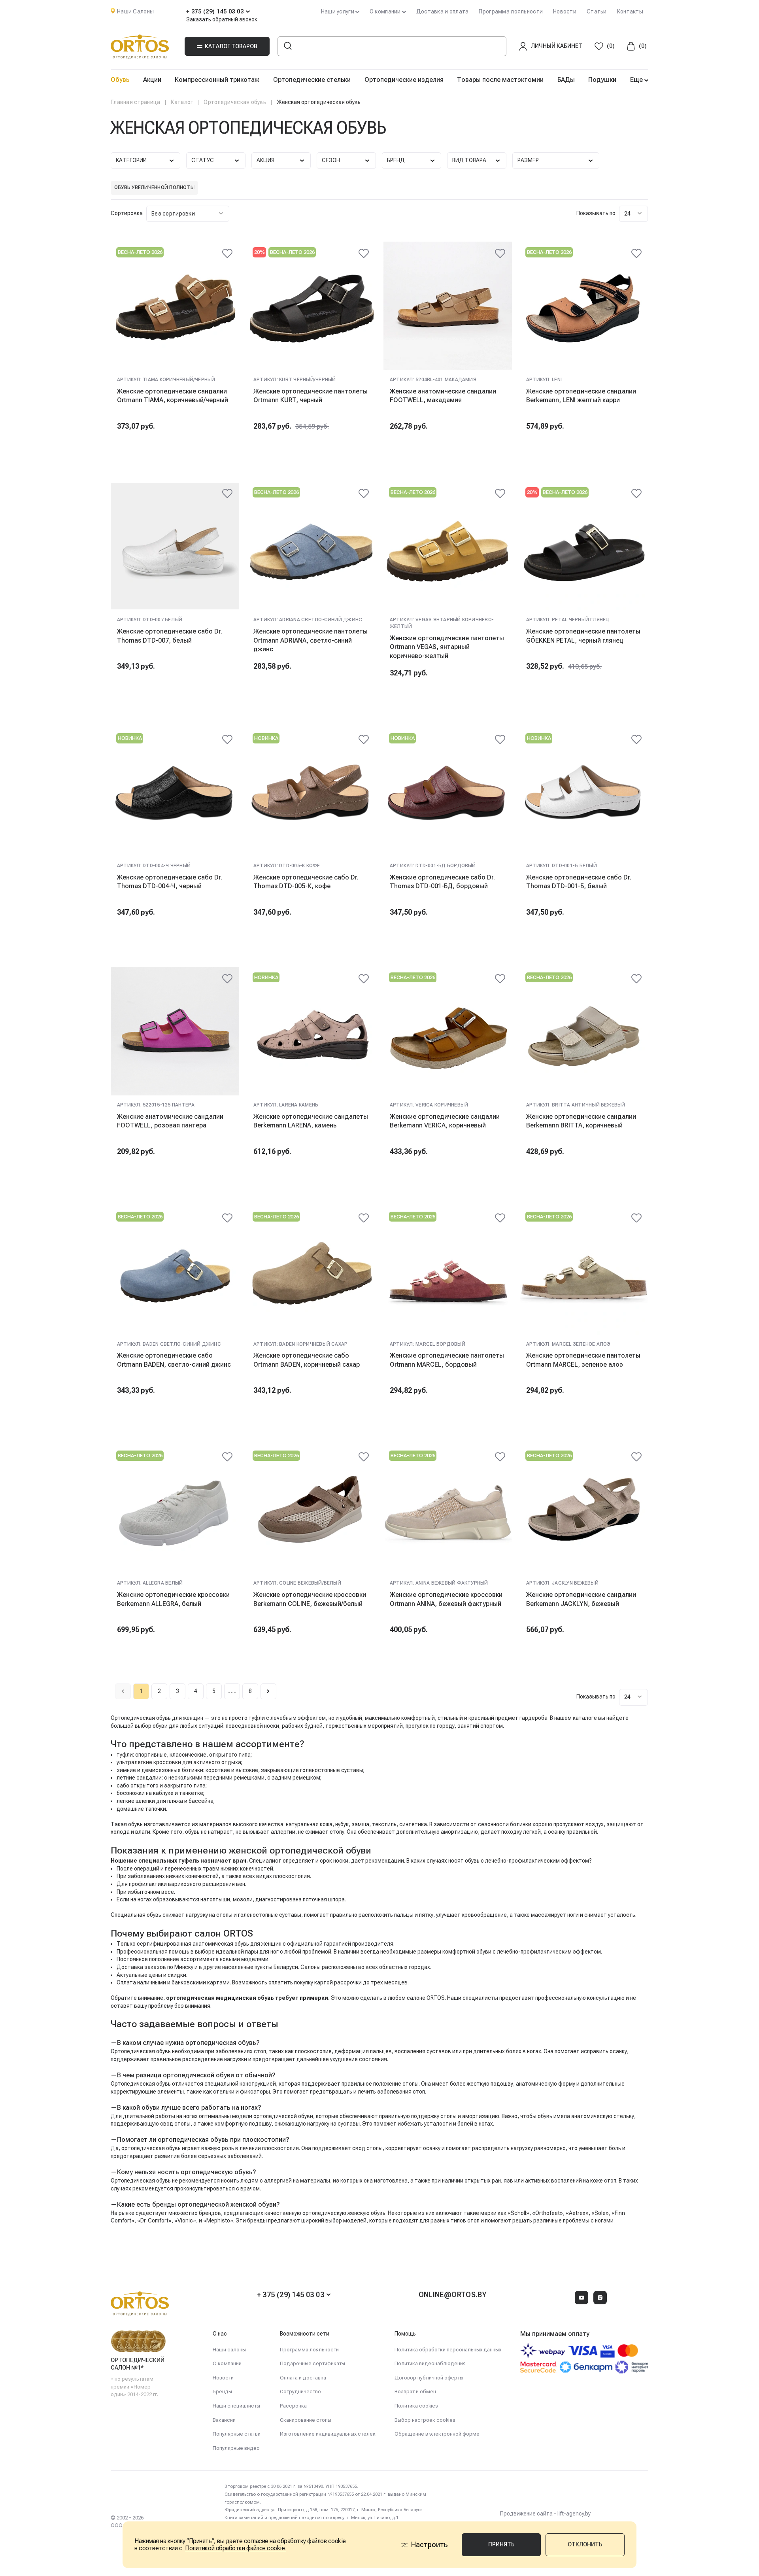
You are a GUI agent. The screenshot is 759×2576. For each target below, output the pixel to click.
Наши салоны (229, 2350)
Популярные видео (236, 2448)
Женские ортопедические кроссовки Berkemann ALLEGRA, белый (173, 1599)
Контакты (630, 11)
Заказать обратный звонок (222, 19)
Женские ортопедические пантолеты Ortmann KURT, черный (311, 396)
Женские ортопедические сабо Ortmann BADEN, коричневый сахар (307, 1360)
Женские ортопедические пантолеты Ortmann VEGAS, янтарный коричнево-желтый (447, 647)
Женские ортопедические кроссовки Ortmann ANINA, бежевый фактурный (446, 1599)
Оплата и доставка (303, 2378)
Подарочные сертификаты (312, 2363)
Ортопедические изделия (404, 80)
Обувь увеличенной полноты (154, 187)
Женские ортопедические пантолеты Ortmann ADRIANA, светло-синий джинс (311, 640)
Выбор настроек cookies (425, 2420)
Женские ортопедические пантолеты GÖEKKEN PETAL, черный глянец (583, 636)
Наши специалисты (236, 2406)
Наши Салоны (135, 11)
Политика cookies (416, 2406)
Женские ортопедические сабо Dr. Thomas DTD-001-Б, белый (579, 882)
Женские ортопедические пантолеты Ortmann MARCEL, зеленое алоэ (583, 1360)
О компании (227, 2363)
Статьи (597, 11)
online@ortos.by (453, 2295)
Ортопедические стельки (312, 80)
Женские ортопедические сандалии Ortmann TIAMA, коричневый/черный (173, 396)
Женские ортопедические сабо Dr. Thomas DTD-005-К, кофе (306, 882)
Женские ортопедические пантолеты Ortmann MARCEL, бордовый (447, 1360)
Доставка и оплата (443, 11)
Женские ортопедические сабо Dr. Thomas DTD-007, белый (170, 636)
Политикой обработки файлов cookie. (236, 2548)
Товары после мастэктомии (500, 80)
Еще (637, 80)
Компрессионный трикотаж (217, 80)
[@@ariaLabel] (227, 253)
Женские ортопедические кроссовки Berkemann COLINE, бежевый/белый (310, 1599)
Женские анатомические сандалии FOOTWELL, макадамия (443, 396)
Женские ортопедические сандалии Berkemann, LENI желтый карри (581, 396)
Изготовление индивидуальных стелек (328, 2434)
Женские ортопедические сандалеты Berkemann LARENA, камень (311, 1121)
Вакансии (224, 2420)
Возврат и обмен (415, 2392)
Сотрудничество (300, 2392)
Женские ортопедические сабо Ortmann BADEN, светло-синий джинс (174, 1360)
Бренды (222, 2392)
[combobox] (188, 214)
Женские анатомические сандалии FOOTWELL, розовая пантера (170, 1121)
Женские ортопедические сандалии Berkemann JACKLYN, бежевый (581, 1599)
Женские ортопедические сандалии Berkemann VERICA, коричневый (445, 1121)
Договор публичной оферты (429, 2378)
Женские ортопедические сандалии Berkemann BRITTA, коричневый (581, 1121)
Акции (152, 80)
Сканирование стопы (306, 2420)
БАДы (566, 80)
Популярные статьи (237, 2434)
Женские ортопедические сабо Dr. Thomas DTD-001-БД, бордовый (442, 882)
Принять (501, 2544)
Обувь (120, 80)
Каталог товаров (231, 46)
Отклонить (585, 2544)
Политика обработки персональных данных (448, 2350)
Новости (565, 11)
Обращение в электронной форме (437, 2434)
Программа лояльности (511, 11)
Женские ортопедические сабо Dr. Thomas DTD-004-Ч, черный (170, 882)
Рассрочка (293, 2406)
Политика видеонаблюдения (430, 2363)
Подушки (602, 80)
